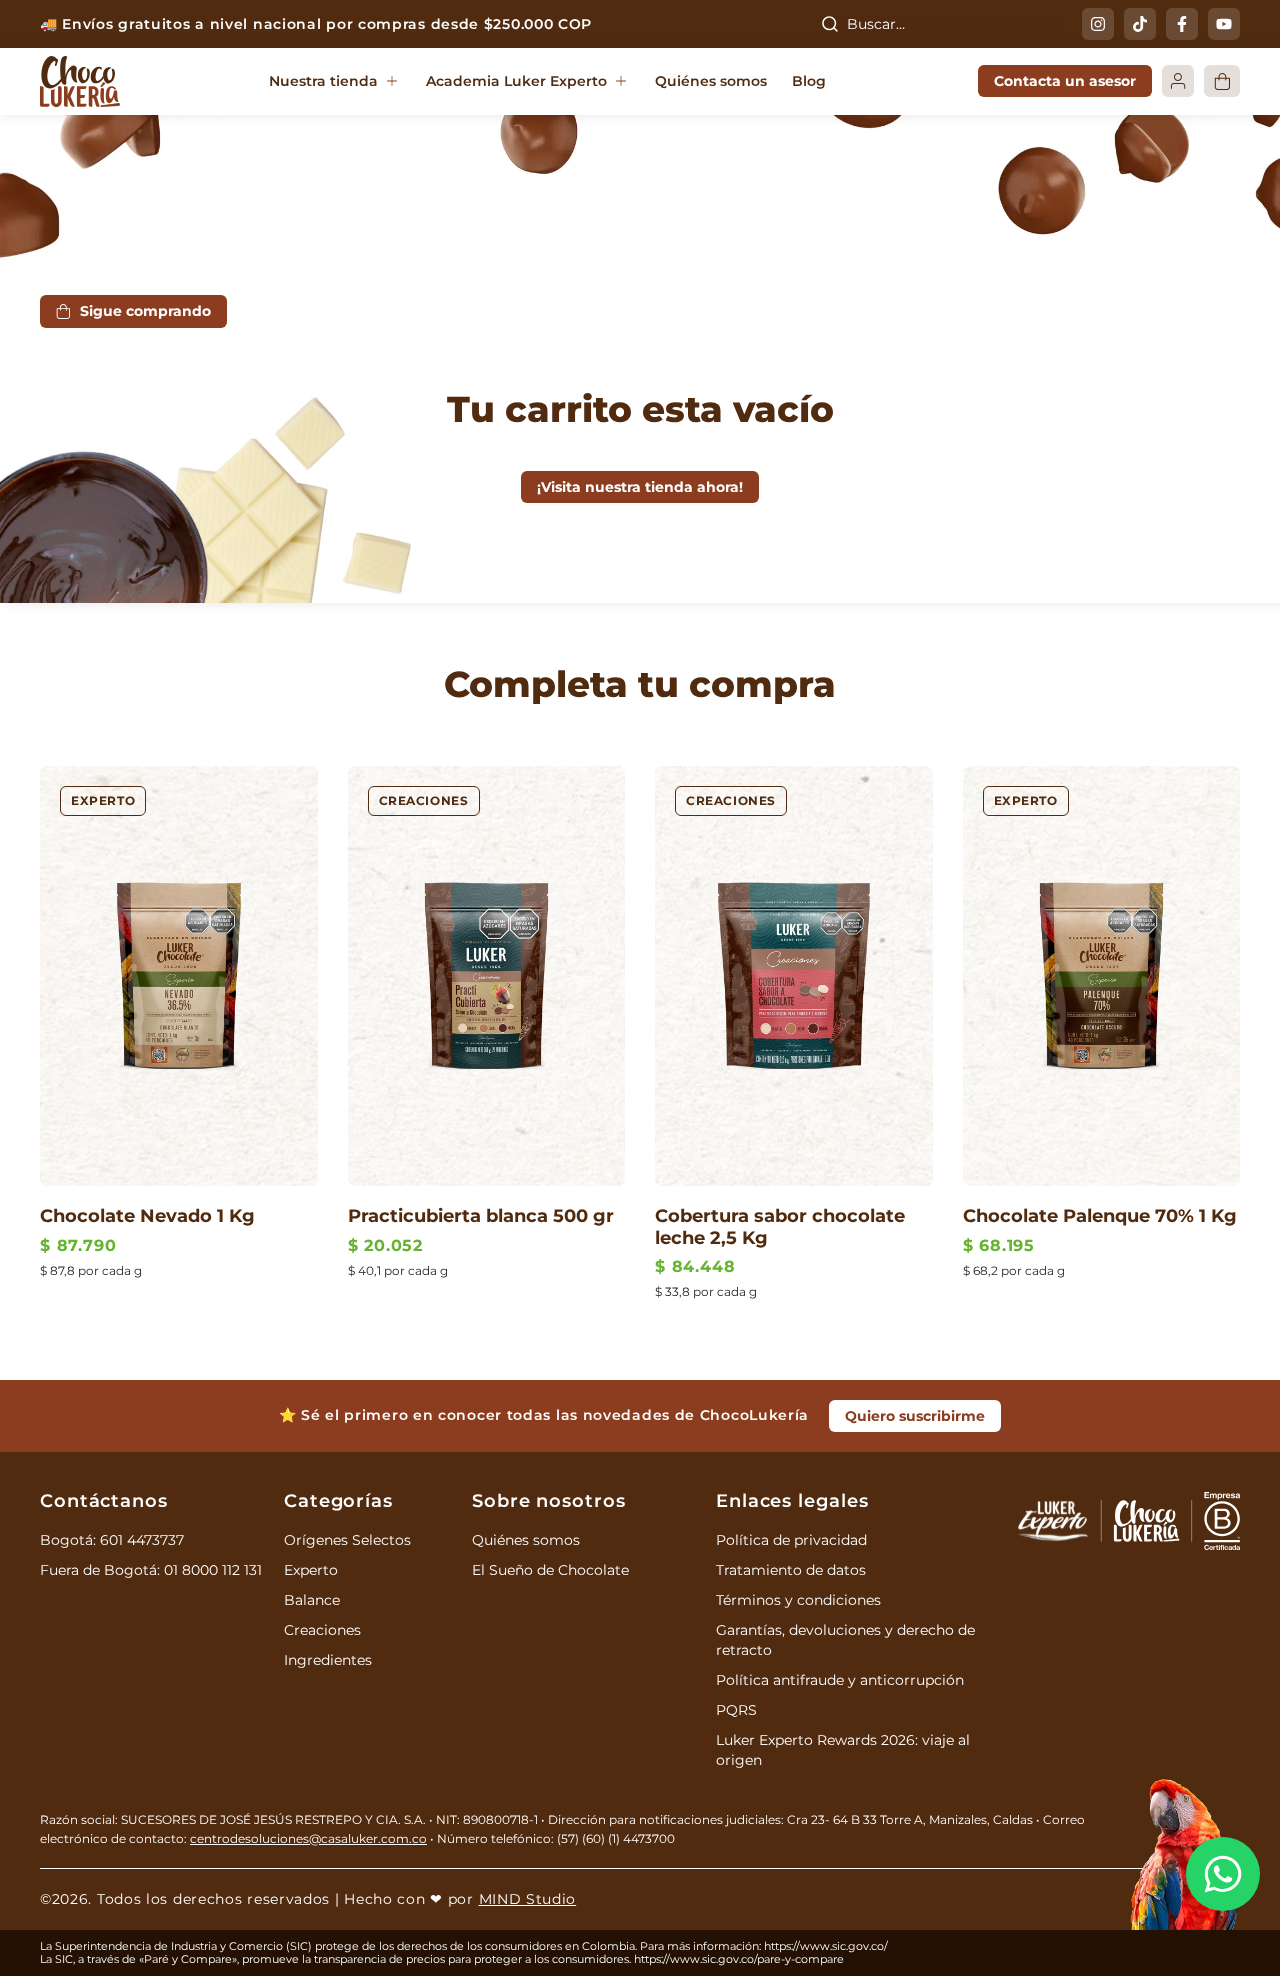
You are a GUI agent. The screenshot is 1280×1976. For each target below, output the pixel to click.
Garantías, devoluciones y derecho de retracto (845, 1640)
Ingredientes (328, 1660)
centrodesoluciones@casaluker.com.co (308, 1838)
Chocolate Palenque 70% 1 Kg (1100, 1216)
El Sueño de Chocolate (550, 1570)
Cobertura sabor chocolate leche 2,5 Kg (780, 1227)
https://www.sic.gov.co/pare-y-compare (739, 1959)
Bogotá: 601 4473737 (112, 1540)
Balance (312, 1600)
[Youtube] (1224, 24)
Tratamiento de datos (791, 1570)
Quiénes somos (526, 1540)
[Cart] (1222, 81)
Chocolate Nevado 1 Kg (147, 1216)
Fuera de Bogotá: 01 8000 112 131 (151, 1570)
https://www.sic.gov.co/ (826, 1946)
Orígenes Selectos (347, 1540)
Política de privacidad (791, 1540)
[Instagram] (1098, 24)
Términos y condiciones (798, 1600)
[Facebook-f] (1182, 24)
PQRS (736, 1710)
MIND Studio (528, 1899)
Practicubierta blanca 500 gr (481, 1216)
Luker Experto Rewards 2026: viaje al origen (843, 1750)
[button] (335, 82)
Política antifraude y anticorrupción (840, 1680)
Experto (103, 800)
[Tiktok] (1140, 24)
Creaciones (424, 800)
